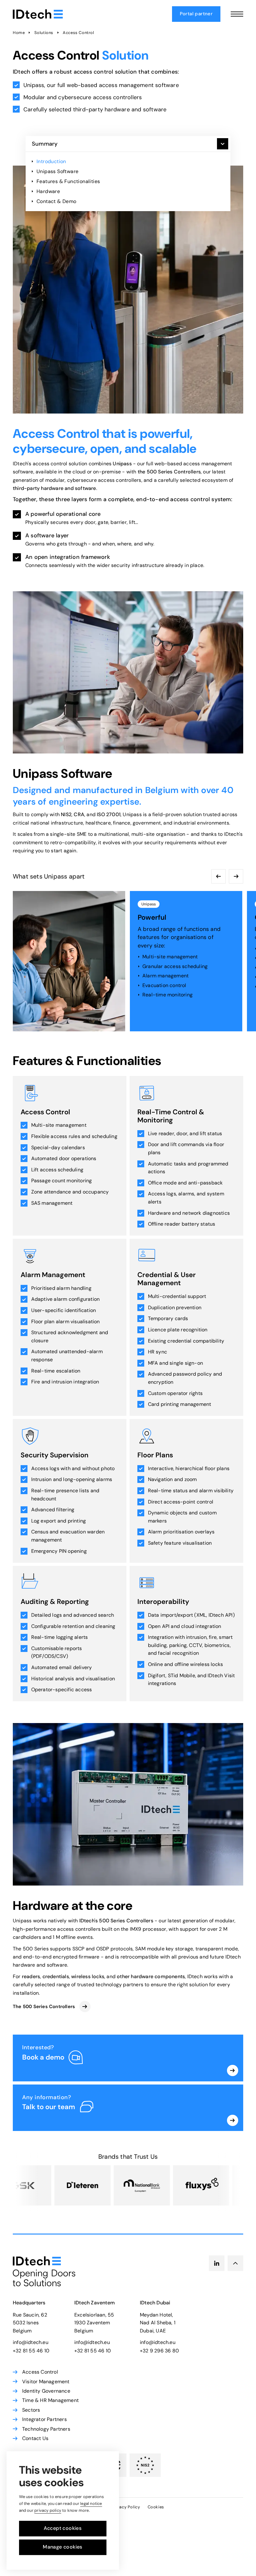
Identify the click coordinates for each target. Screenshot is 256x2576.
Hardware (48, 191)
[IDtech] (38, 14)
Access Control (78, 33)
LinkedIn (217, 2263)
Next (236, 876)
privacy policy (48, 2510)
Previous (219, 876)
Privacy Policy (126, 2507)
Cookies (156, 2507)
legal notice (91, 2503)
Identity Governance (46, 2391)
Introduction (51, 161)
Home (19, 33)
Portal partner (196, 14)
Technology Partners (46, 2429)
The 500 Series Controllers (44, 2007)
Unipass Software (57, 171)
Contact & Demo (57, 201)
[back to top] (235, 2263)
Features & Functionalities (68, 181)
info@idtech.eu (31, 2342)
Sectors (31, 2410)
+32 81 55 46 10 (31, 2351)
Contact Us (35, 2438)
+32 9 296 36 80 (159, 2351)
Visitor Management (46, 2382)
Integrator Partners (44, 2419)
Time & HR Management (50, 2400)
